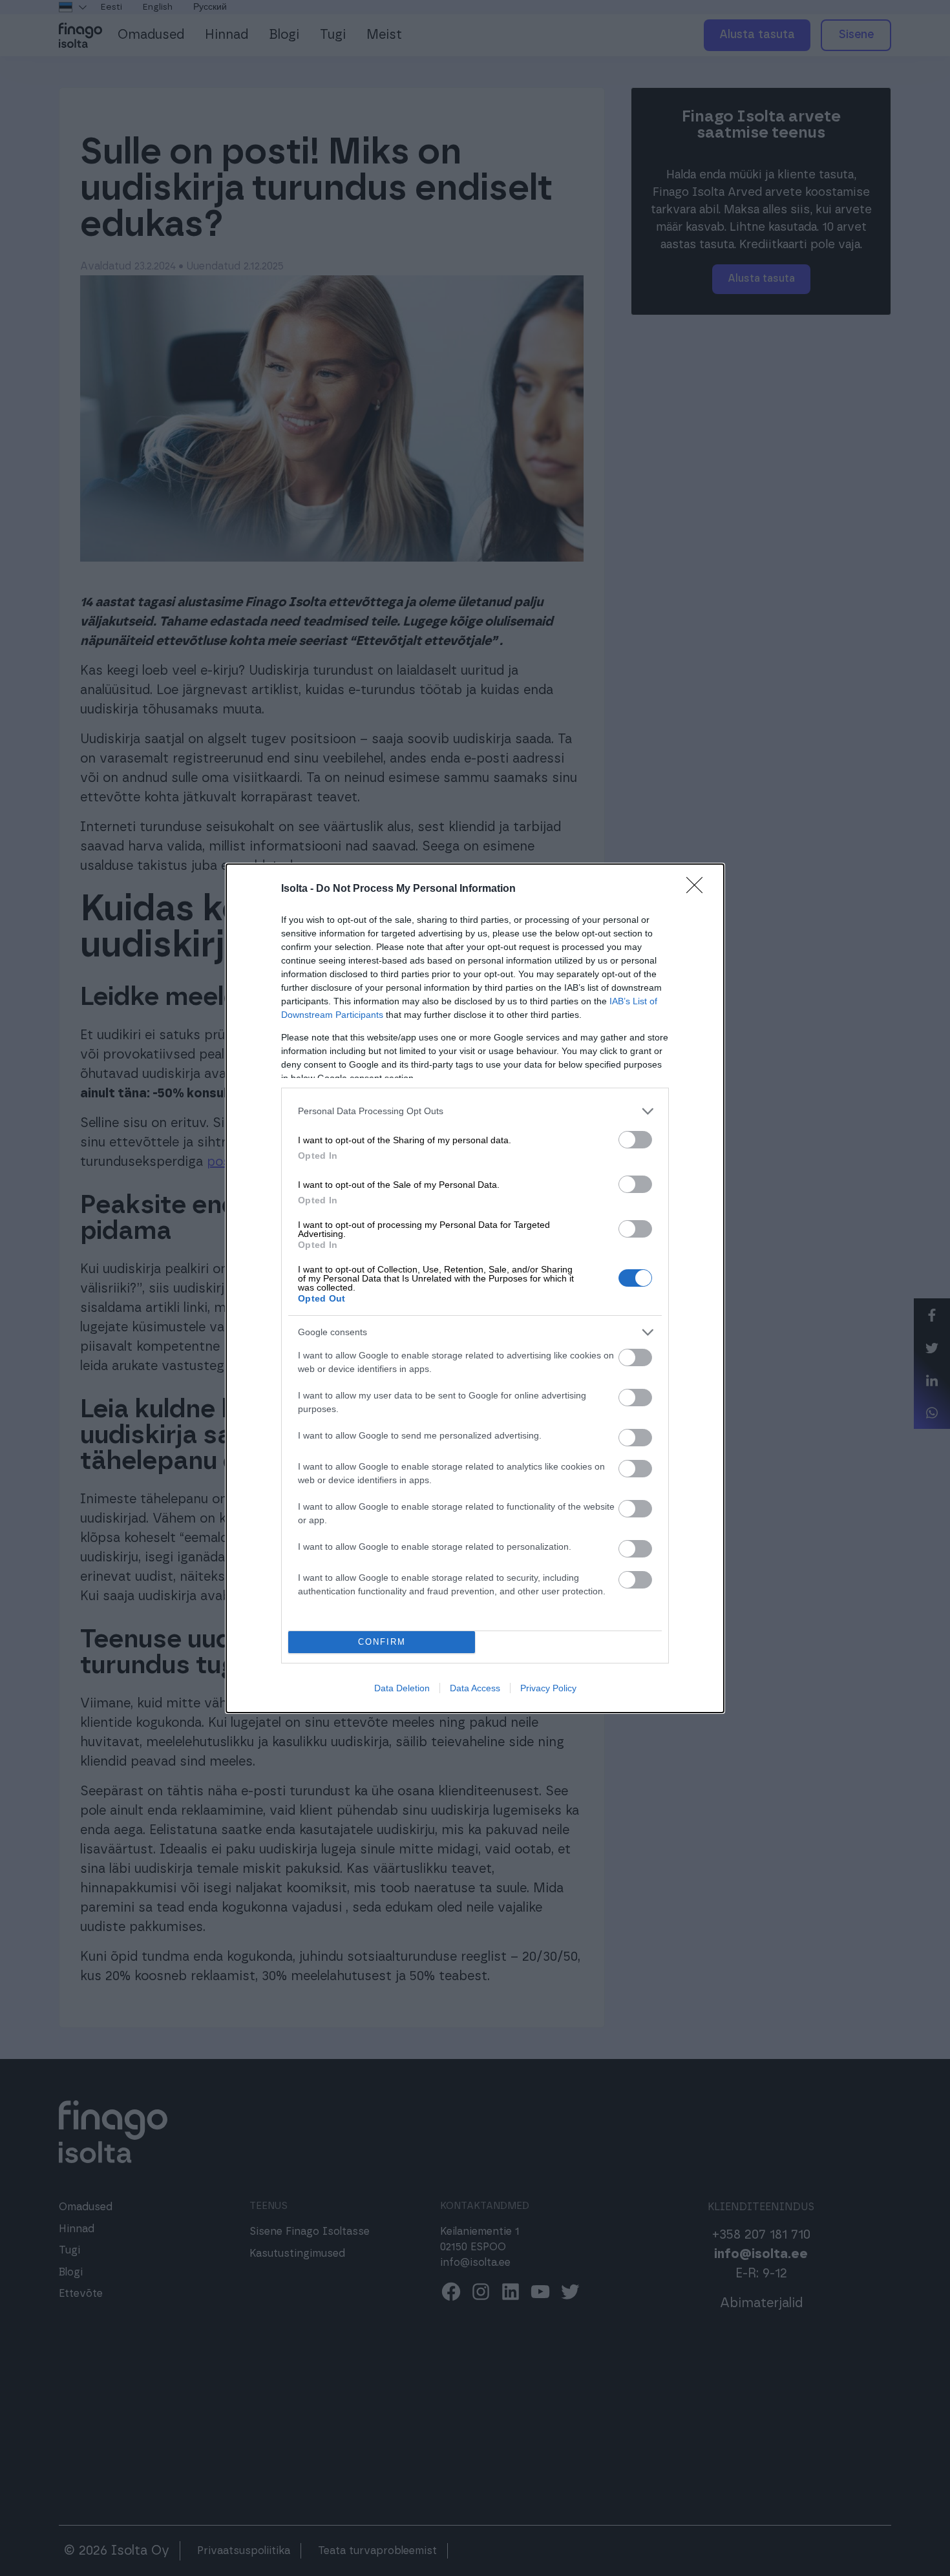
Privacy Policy (548, 1688)
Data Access (475, 1688)
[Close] (699, 889)
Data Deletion (402, 1688)
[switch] (635, 1140)
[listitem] (475, 1111)
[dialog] (475, 1288)
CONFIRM (382, 1642)
